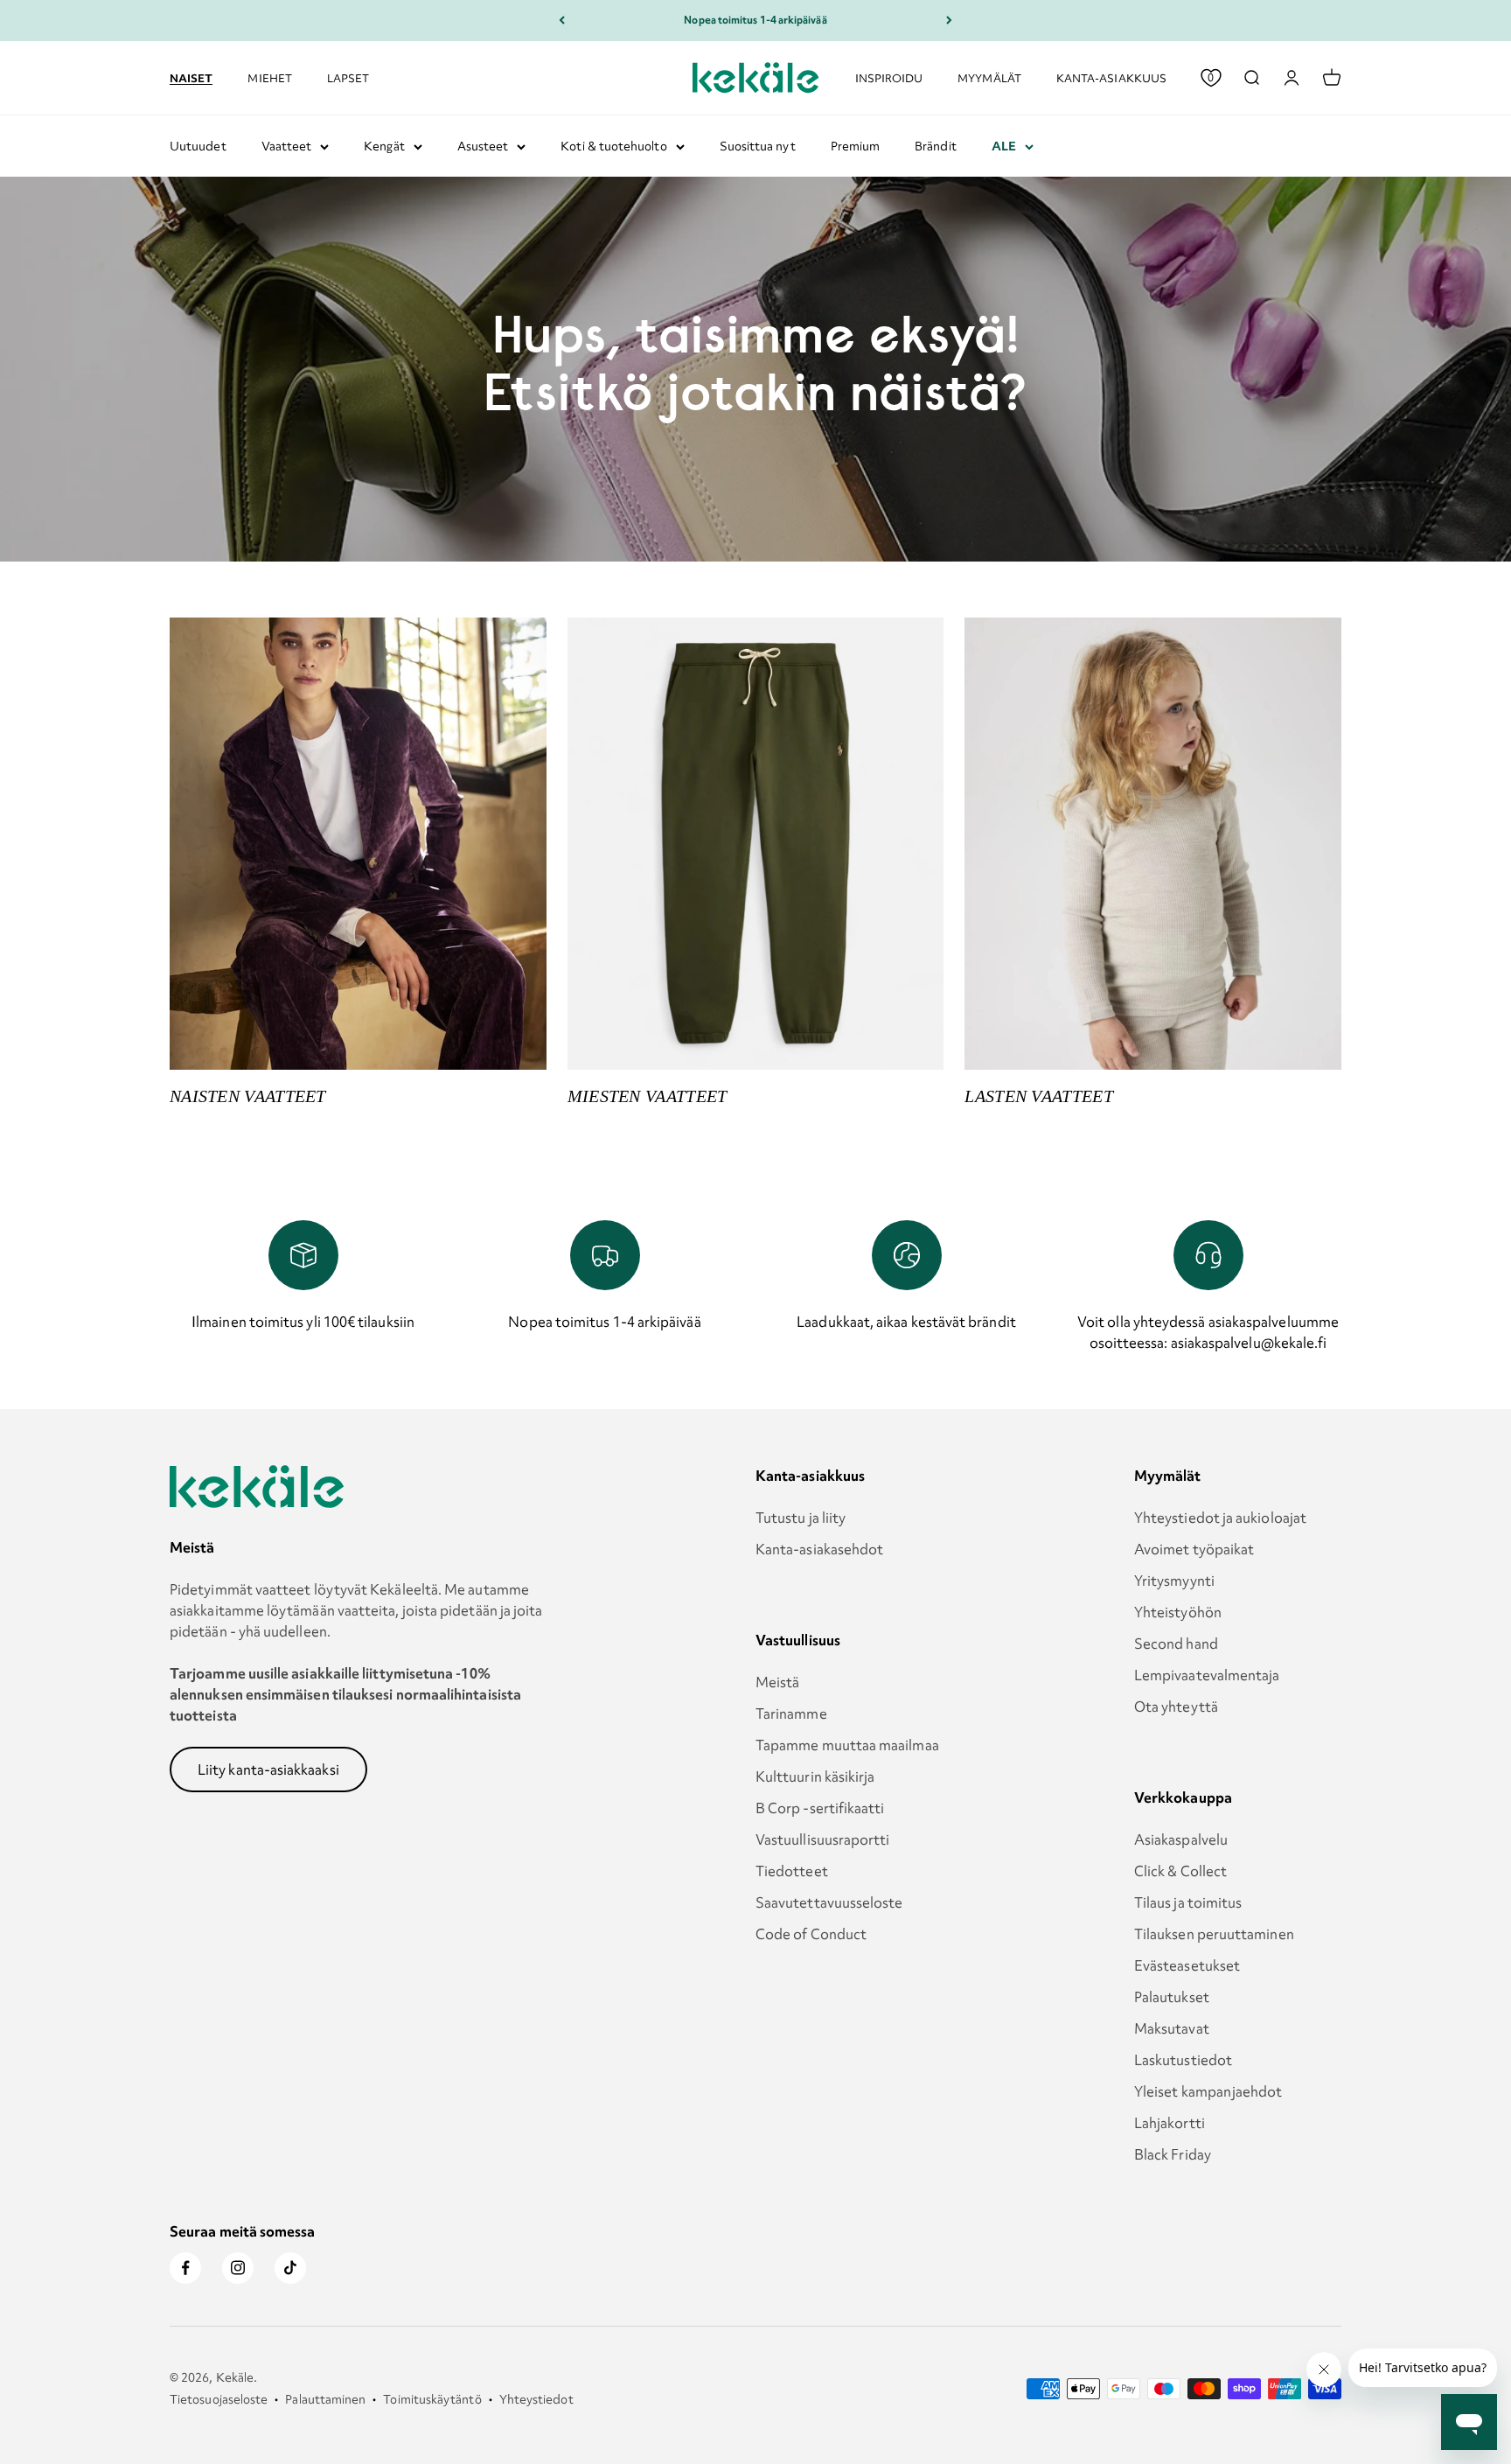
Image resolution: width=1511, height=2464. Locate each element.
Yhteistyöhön (1178, 1612)
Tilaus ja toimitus (1188, 1902)
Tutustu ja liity (801, 1518)
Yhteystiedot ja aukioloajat (1220, 1518)
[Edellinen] (562, 21)
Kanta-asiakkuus (1111, 77)
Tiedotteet (792, 1871)
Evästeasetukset (1187, 1965)
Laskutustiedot (1183, 2060)
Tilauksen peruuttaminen (1214, 1934)
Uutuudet (198, 146)
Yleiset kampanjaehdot (1208, 2091)
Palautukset (1172, 1997)
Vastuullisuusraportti (823, 1839)
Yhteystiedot (536, 2399)
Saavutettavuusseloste (829, 1902)
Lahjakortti (1170, 2123)
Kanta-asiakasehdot (819, 1549)
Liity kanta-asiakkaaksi (268, 1769)
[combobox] (1251, 78)
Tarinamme (791, 1714)
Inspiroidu (889, 77)
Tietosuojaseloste (219, 2399)
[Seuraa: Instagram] (238, 2268)
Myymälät (989, 77)
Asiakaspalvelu (1181, 1839)
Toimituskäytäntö (432, 2399)
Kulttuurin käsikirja (815, 1776)
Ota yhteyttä (1176, 1707)
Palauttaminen (325, 2399)
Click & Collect (1180, 1871)
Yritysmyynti (1174, 1581)
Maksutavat (1172, 2028)
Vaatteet (287, 146)
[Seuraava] (949, 21)
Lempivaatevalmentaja (1207, 1675)
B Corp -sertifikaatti (820, 1808)
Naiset (191, 77)
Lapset (348, 77)
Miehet (269, 77)
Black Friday (1173, 2154)
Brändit (936, 146)
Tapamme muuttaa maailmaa (847, 1745)
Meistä (777, 1682)
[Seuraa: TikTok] (290, 2268)
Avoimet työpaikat (1194, 1549)
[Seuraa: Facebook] (185, 2268)
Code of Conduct (811, 1934)
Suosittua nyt (758, 146)
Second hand (1176, 1644)
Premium (856, 146)
